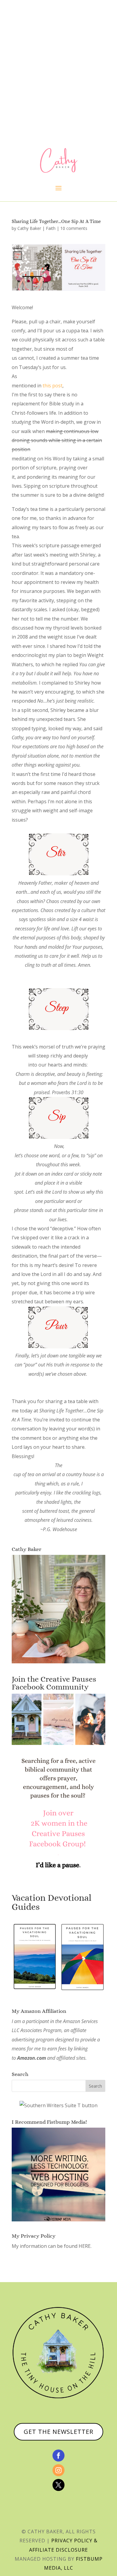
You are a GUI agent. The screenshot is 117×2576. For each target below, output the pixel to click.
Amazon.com (31, 2058)
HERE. (85, 2246)
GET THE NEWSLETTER (58, 2432)
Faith (51, 228)
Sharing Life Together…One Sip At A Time (56, 221)
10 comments (74, 228)
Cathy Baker (29, 228)
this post (52, 386)
